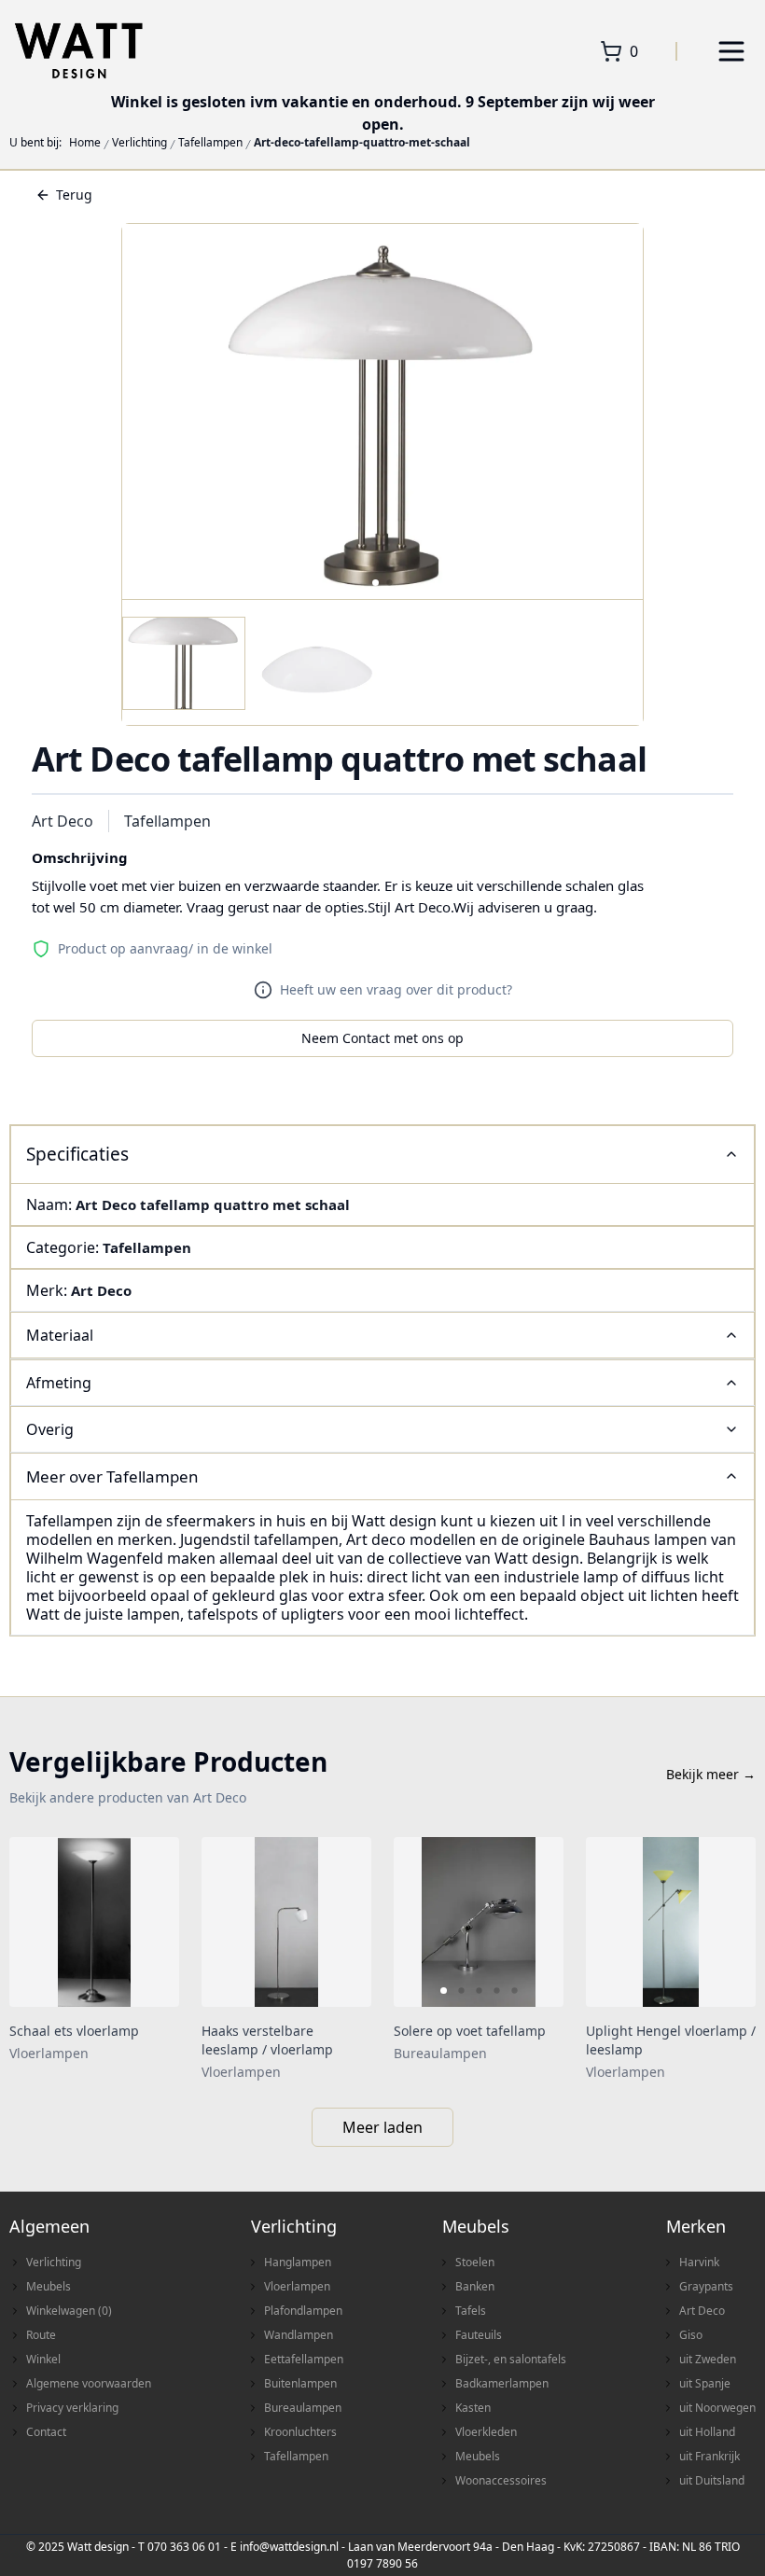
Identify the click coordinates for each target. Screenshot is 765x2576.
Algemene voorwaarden (89, 2383)
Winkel (43, 2359)
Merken (696, 2226)
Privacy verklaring (72, 2408)
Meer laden (382, 2127)
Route (41, 2335)
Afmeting (59, 1383)
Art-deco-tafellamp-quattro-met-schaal (362, 143)
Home (85, 143)
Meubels (49, 2286)
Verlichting (139, 143)
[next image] (537, 1922)
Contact (46, 2432)
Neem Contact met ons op (382, 1038)
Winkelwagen (69, 2311)
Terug (74, 195)
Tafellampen (210, 143)
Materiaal (60, 1335)
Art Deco (63, 821)
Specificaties (77, 1154)
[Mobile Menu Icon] (731, 51)
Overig (50, 1429)
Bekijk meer (711, 1774)
